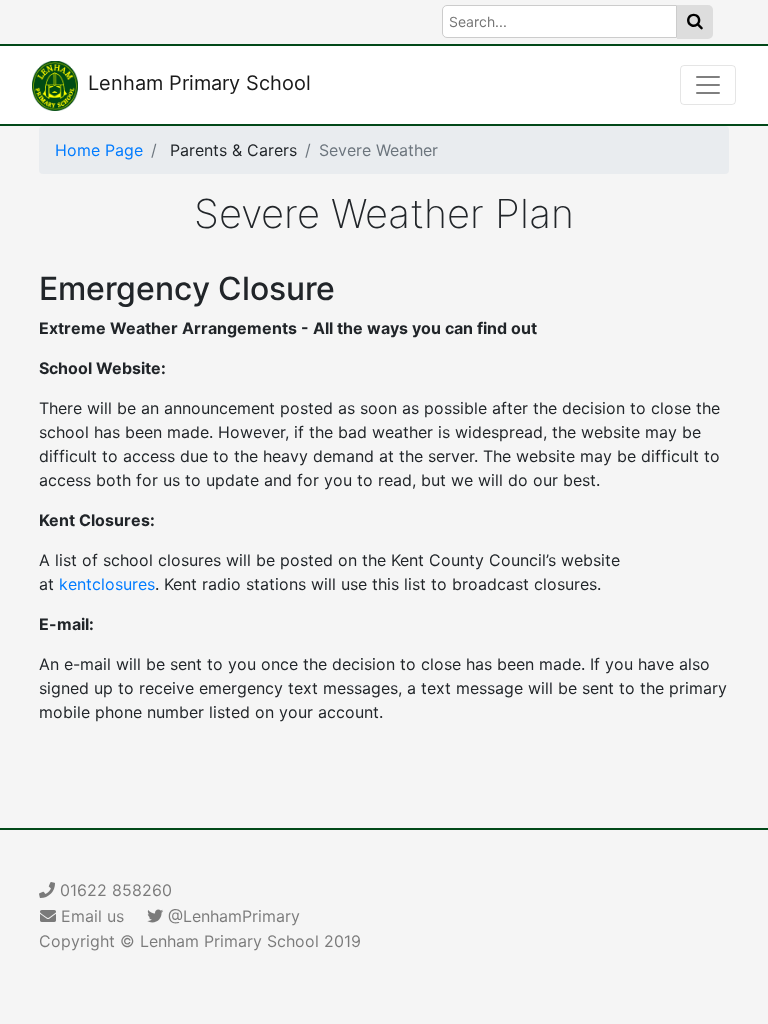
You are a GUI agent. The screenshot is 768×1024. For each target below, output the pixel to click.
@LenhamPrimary (231, 916)
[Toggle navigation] (708, 85)
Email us (90, 916)
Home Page (99, 150)
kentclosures (107, 584)
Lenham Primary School (199, 83)
